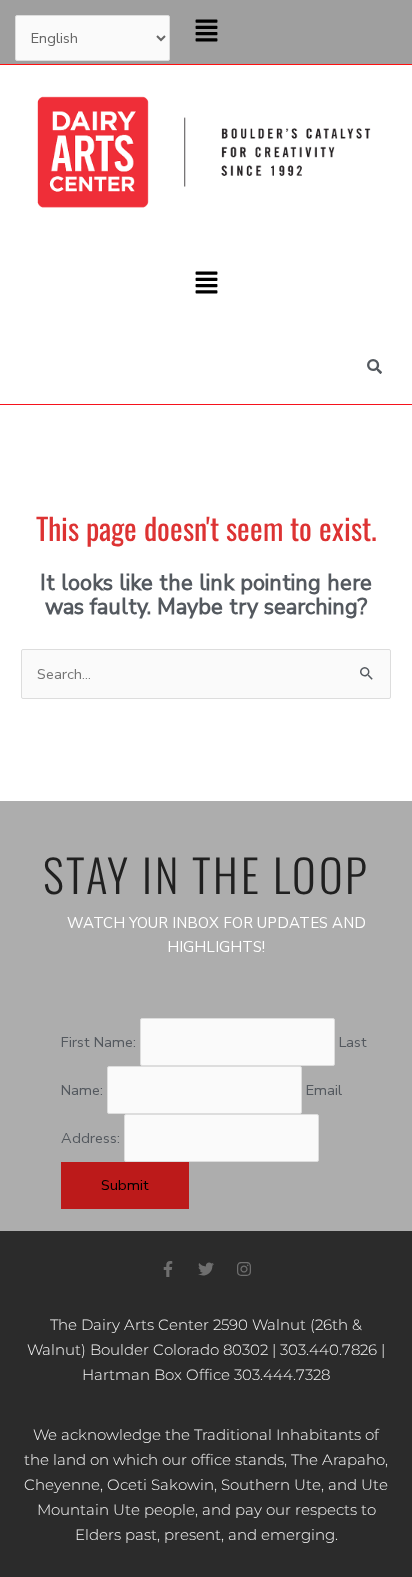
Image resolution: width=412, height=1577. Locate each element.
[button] (206, 32)
